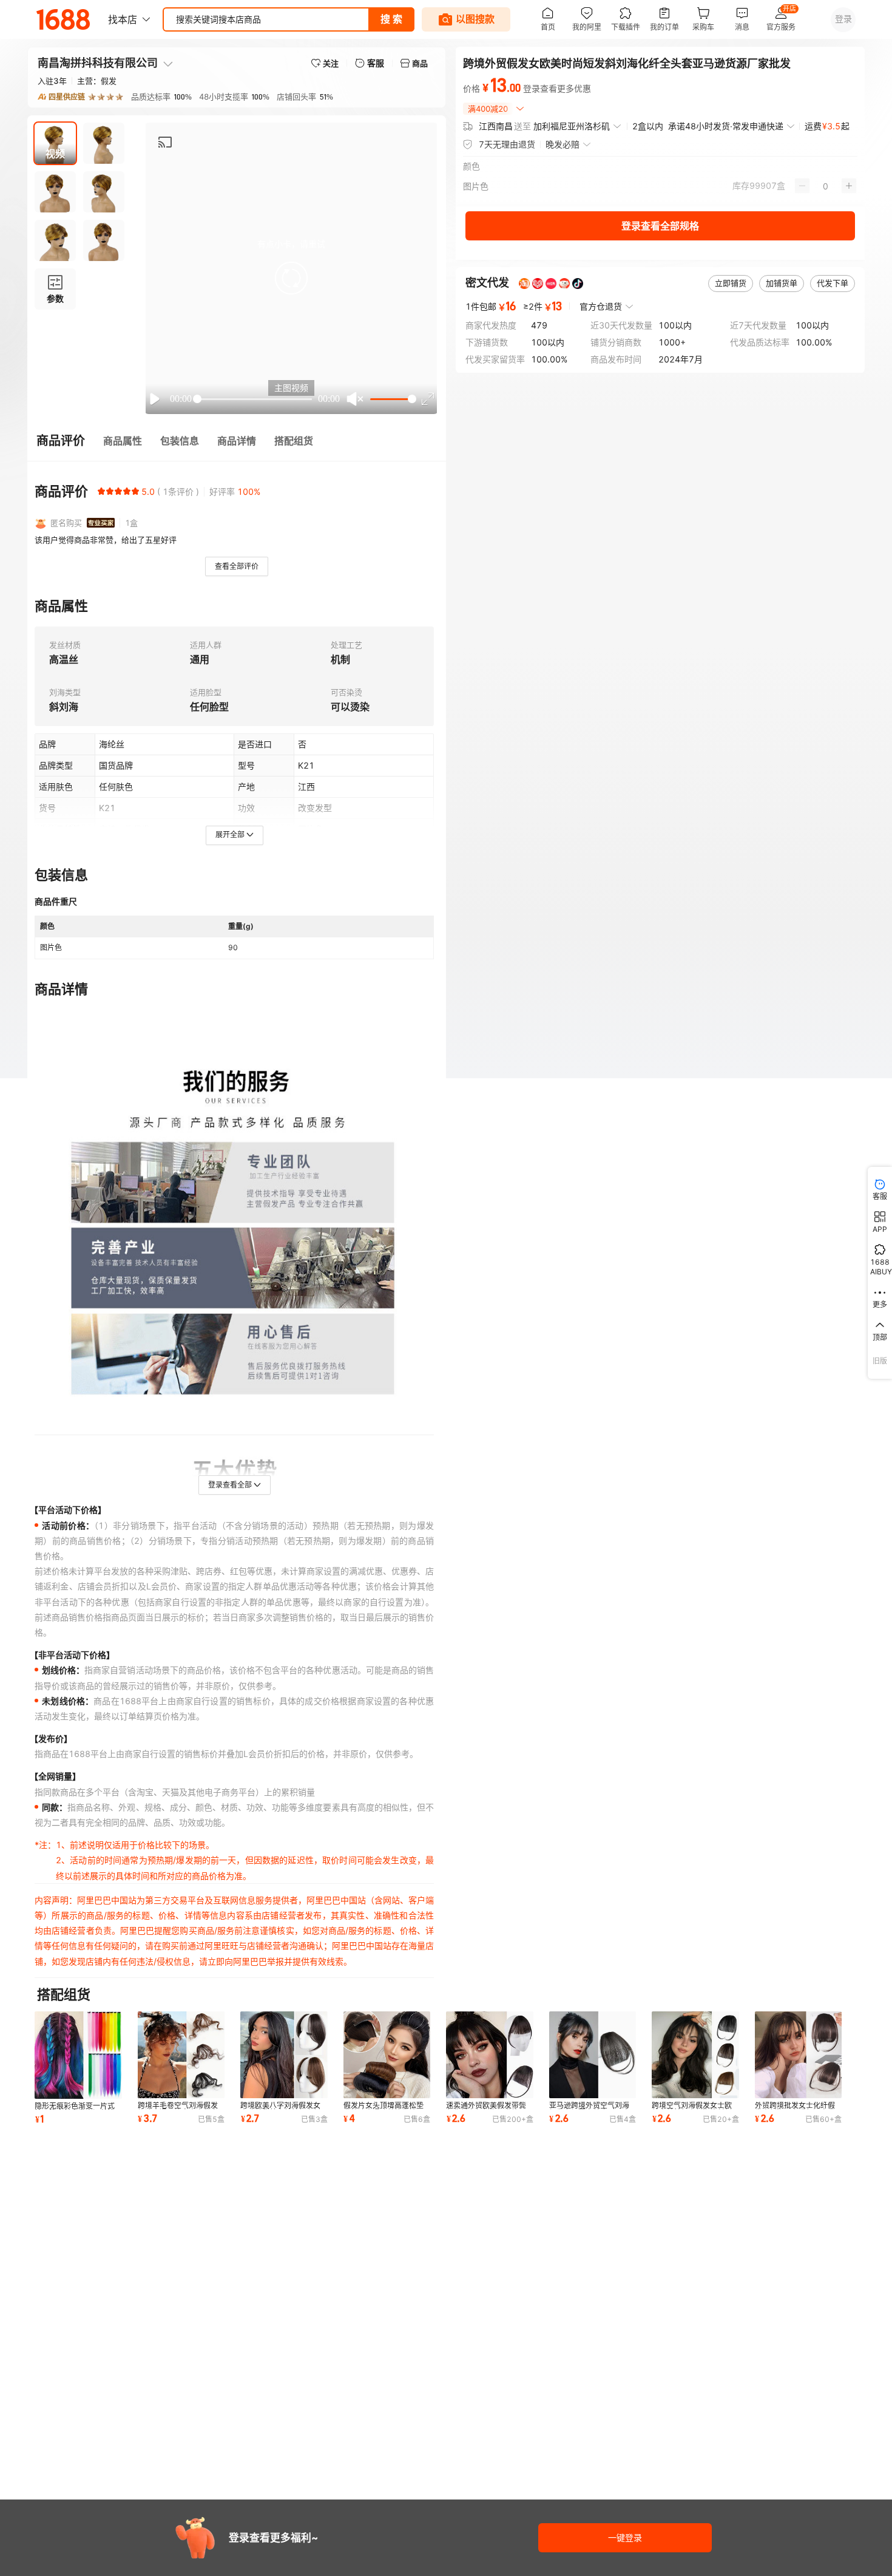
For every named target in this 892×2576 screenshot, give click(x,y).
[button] (291, 278)
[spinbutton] (826, 186)
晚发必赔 (563, 144)
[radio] (101, 491)
